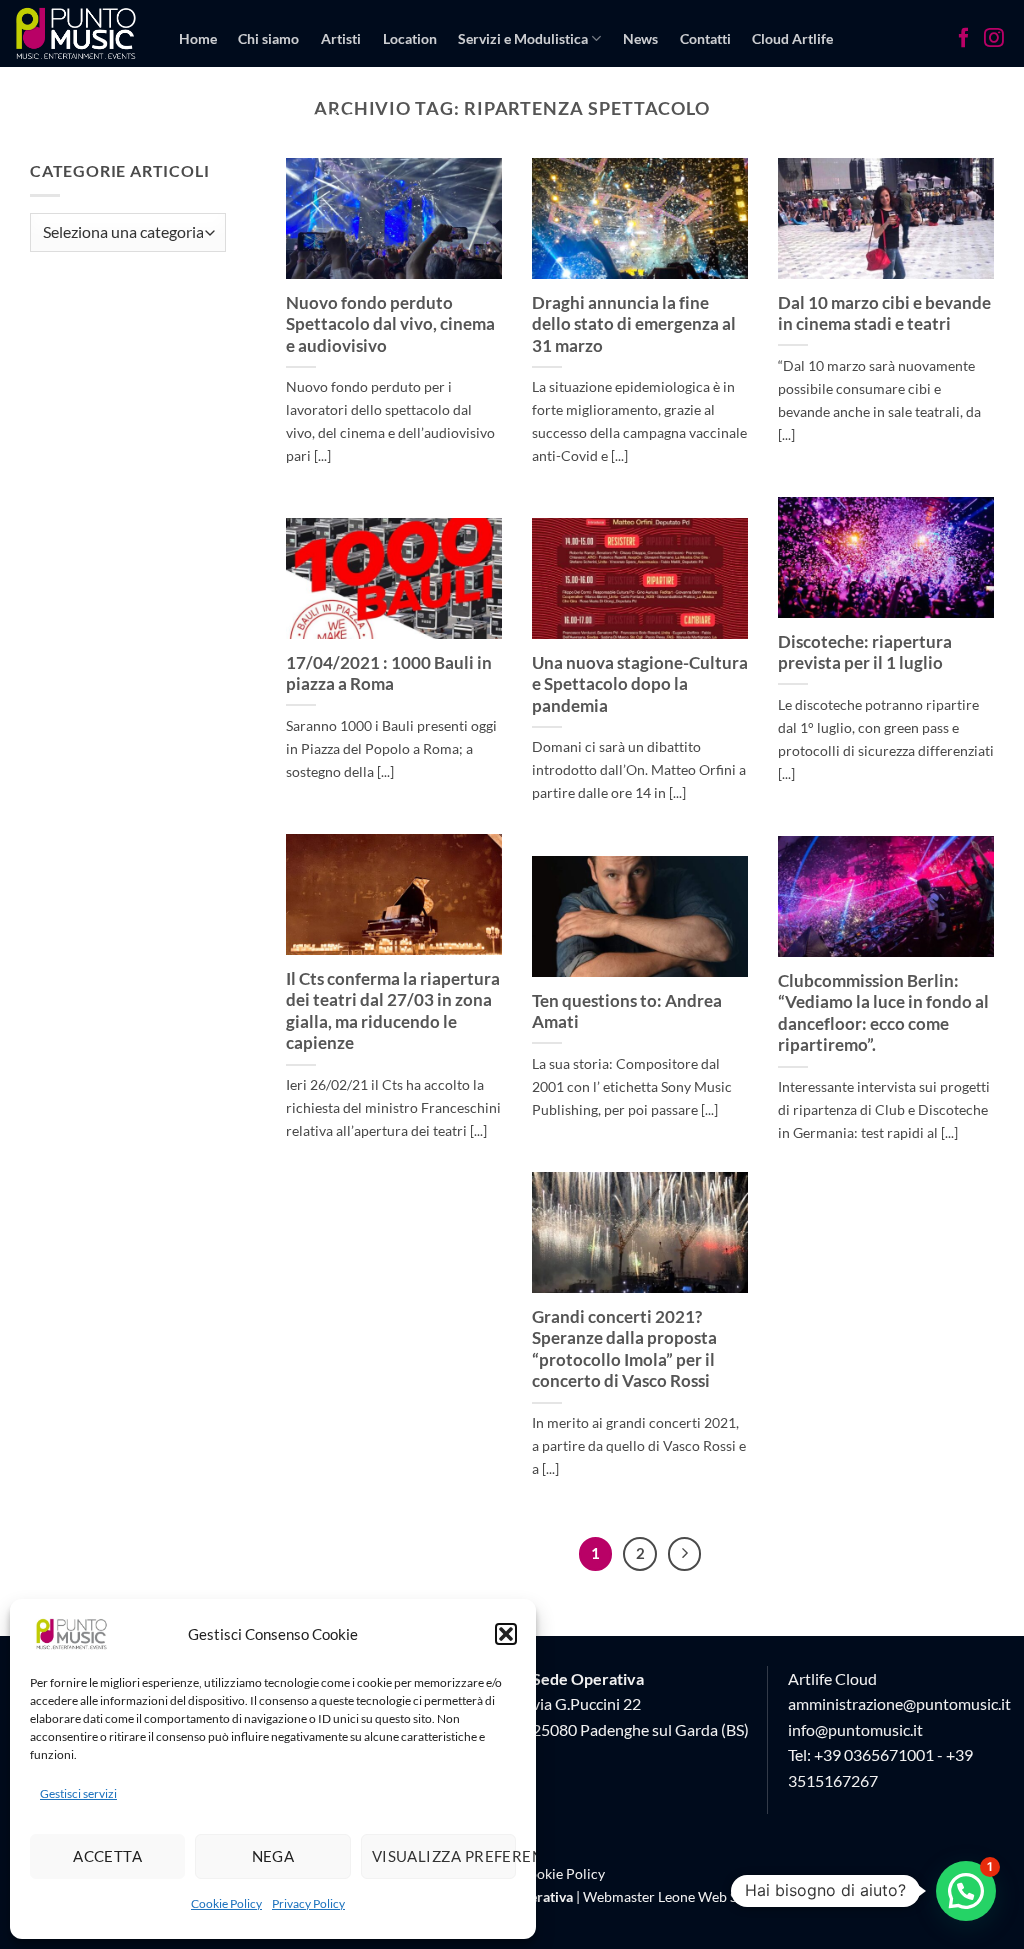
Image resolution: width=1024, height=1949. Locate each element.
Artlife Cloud (832, 1678)
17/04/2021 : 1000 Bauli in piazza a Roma (389, 674)
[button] (506, 1634)
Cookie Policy (226, 1903)
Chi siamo (268, 38)
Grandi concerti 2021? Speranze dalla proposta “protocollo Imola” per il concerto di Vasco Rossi (624, 1349)
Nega (273, 1856)
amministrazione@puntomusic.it (899, 1703)
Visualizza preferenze (444, 1856)
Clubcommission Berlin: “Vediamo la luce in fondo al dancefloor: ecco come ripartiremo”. (883, 1013)
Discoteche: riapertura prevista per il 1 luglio (865, 653)
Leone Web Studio (714, 1896)
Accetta (107, 1856)
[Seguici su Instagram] (994, 40)
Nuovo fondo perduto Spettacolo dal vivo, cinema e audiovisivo (390, 324)
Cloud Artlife (792, 38)
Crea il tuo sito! (226, 115)
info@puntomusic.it (855, 1729)
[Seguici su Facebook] (964, 40)
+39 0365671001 (874, 1754)
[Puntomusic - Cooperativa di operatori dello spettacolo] (76, 33)
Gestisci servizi (78, 1793)
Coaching (324, 115)
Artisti (341, 38)
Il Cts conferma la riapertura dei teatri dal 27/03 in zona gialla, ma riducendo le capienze (393, 1011)
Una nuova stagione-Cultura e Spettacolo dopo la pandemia (640, 684)
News (640, 38)
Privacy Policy (308, 1903)
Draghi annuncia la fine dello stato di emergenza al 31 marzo (634, 324)
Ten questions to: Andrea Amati (627, 1012)
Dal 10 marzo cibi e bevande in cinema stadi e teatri (884, 314)
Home (198, 38)
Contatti (705, 38)
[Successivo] (685, 1554)
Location (410, 38)
